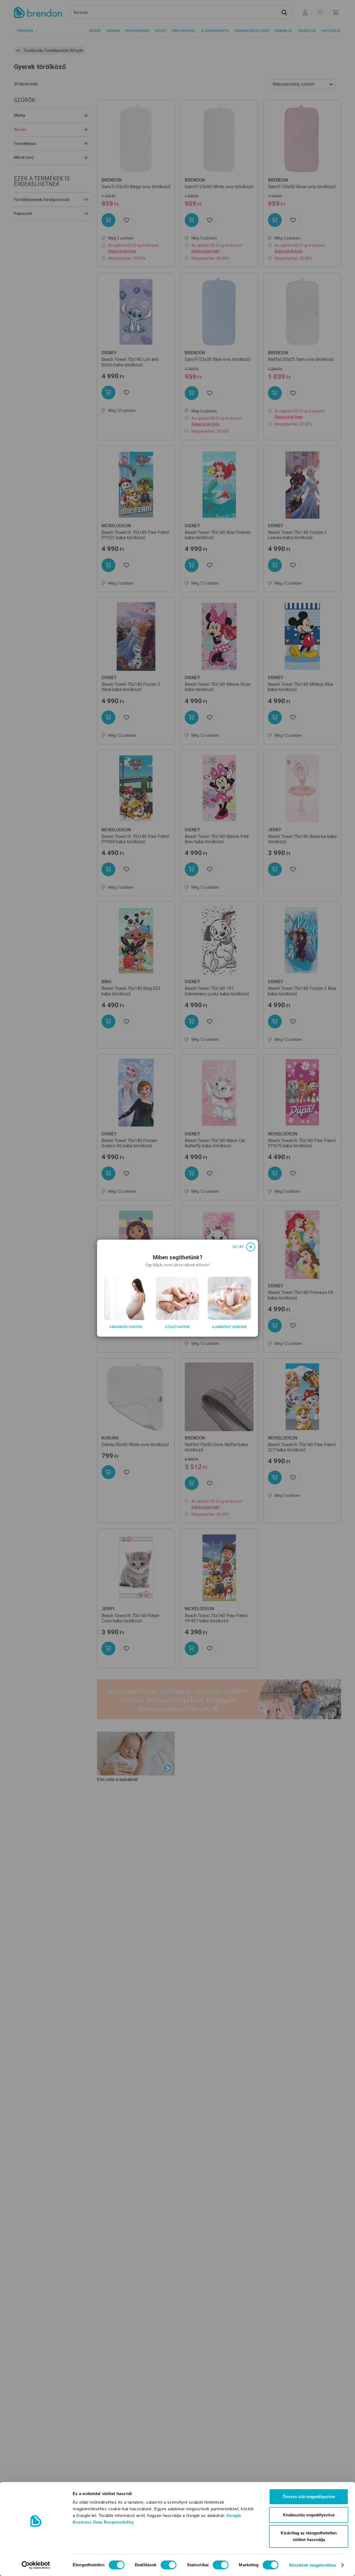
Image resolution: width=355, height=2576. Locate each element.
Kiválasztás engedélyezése (309, 2515)
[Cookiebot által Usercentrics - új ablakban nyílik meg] (36, 2565)
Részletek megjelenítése (313, 2565)
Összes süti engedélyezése (309, 2497)
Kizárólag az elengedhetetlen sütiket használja (309, 2536)
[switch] (168, 2565)
